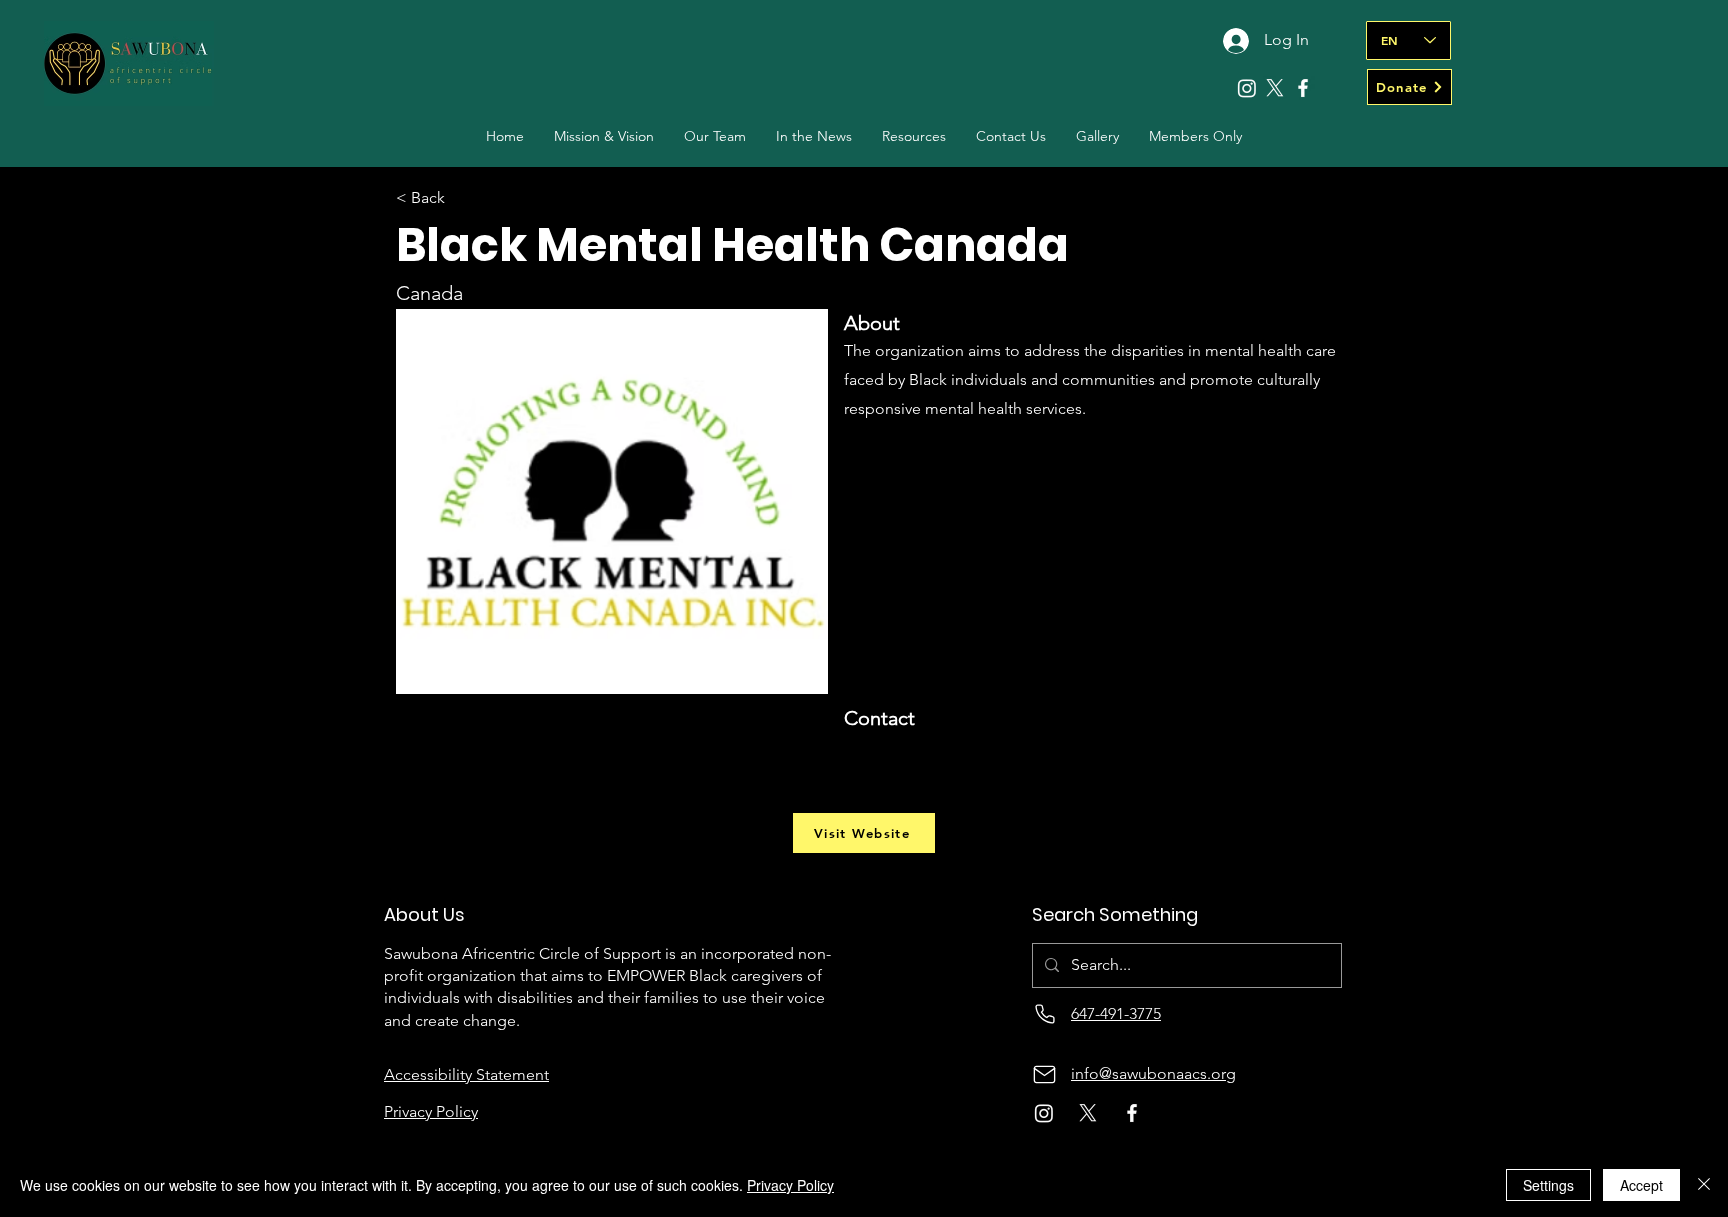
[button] (715, 136)
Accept (1641, 1185)
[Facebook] (1303, 88)
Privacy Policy (790, 1185)
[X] (1275, 88)
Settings (1548, 1185)
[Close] (1704, 1185)
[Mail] (1044, 1074)
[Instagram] (1247, 88)
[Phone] (1044, 1014)
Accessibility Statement (466, 1074)
